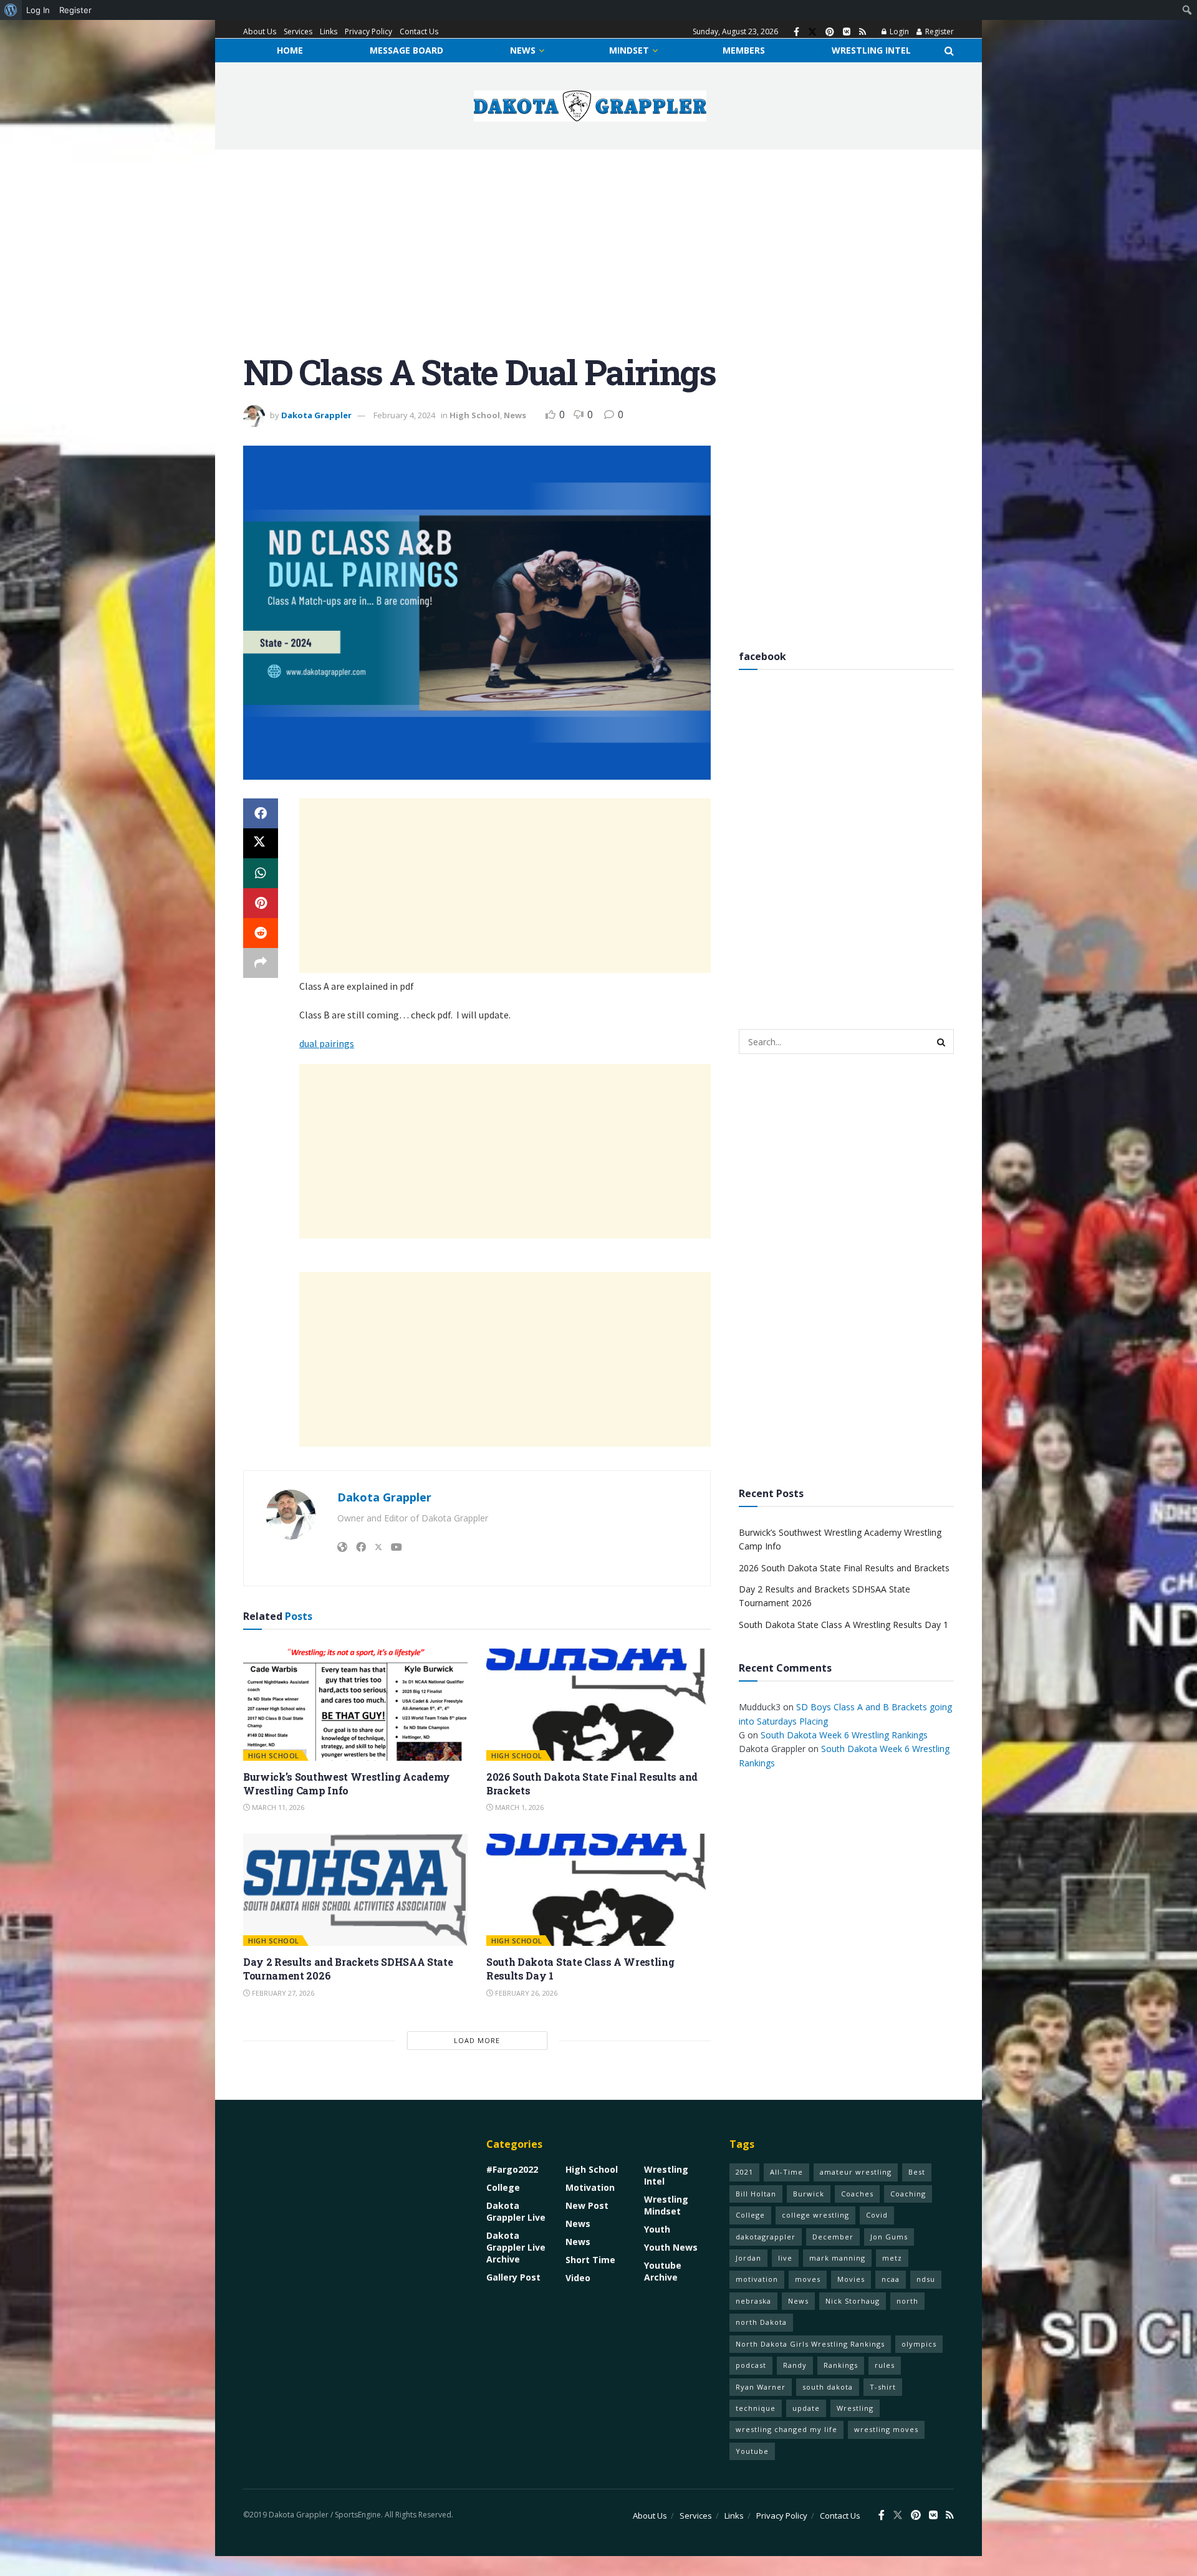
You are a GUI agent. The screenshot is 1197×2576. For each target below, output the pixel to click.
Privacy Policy (368, 31)
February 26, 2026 (525, 1993)
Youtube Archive (663, 2271)
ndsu (926, 2279)
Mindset (629, 50)
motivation (757, 2279)
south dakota (828, 2387)
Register (939, 31)
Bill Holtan (756, 2194)
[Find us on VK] (847, 32)
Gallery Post (513, 2277)
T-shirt (883, 2387)
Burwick (809, 2194)
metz (892, 2258)
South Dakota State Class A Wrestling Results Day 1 (844, 1625)
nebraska (753, 2301)
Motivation (590, 2187)
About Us (260, 31)
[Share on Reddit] (261, 933)
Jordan (748, 2258)
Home (290, 50)
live (785, 2258)
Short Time (590, 2260)
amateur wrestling (856, 2172)
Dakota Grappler (316, 415)
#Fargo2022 (512, 2169)
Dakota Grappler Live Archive (516, 2247)
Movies (851, 2279)
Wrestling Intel (871, 50)
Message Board (406, 50)
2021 (744, 2172)
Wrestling (855, 2408)
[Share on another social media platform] (261, 963)
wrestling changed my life (786, 2429)
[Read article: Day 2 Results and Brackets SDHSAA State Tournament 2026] (355, 1890)
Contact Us (419, 31)
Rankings (841, 2365)
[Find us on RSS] (863, 32)
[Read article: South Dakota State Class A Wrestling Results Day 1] (598, 1890)
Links (329, 31)
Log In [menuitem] (38, 10)
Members (744, 50)
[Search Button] (949, 50)
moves (808, 2279)
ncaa (891, 2279)
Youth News (671, 2247)
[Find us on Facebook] (796, 32)
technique (756, 2408)
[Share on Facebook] (261, 813)
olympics (919, 2344)
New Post (587, 2205)
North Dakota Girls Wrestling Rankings (810, 2344)
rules (885, 2365)
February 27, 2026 (282, 1993)
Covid (877, 2215)
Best (917, 2172)
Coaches (857, 2194)
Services (298, 31)
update (806, 2408)
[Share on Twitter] (261, 843)
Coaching (908, 2194)
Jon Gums (889, 2237)
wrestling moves (886, 2429)
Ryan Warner (761, 2387)
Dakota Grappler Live (516, 2211)
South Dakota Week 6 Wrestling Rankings (844, 1735)
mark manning (837, 2258)
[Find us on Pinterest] (830, 32)
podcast (751, 2365)
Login (898, 31)
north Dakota (761, 2322)
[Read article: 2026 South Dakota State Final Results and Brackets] (598, 1705)
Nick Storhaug (853, 2301)
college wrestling (815, 2215)
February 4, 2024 (404, 415)
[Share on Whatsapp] (261, 873)
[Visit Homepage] (590, 106)
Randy (795, 2365)
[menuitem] (11, 10)
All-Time (786, 2172)
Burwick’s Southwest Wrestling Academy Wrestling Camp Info (347, 1784)
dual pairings (327, 1043)
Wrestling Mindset (666, 2205)
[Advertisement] (598, 261)
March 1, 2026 (518, 1807)
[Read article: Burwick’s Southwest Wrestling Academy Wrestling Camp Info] (355, 1705)
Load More (477, 2040)
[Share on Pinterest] (261, 903)
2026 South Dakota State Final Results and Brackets (844, 1568)
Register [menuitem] (75, 10)
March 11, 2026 (277, 1807)
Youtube (752, 2451)
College (503, 2187)
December (833, 2237)
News (523, 50)
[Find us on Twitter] (812, 32)
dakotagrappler (766, 2237)
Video (578, 2278)
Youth (657, 2229)
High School (475, 415)
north (907, 2301)
